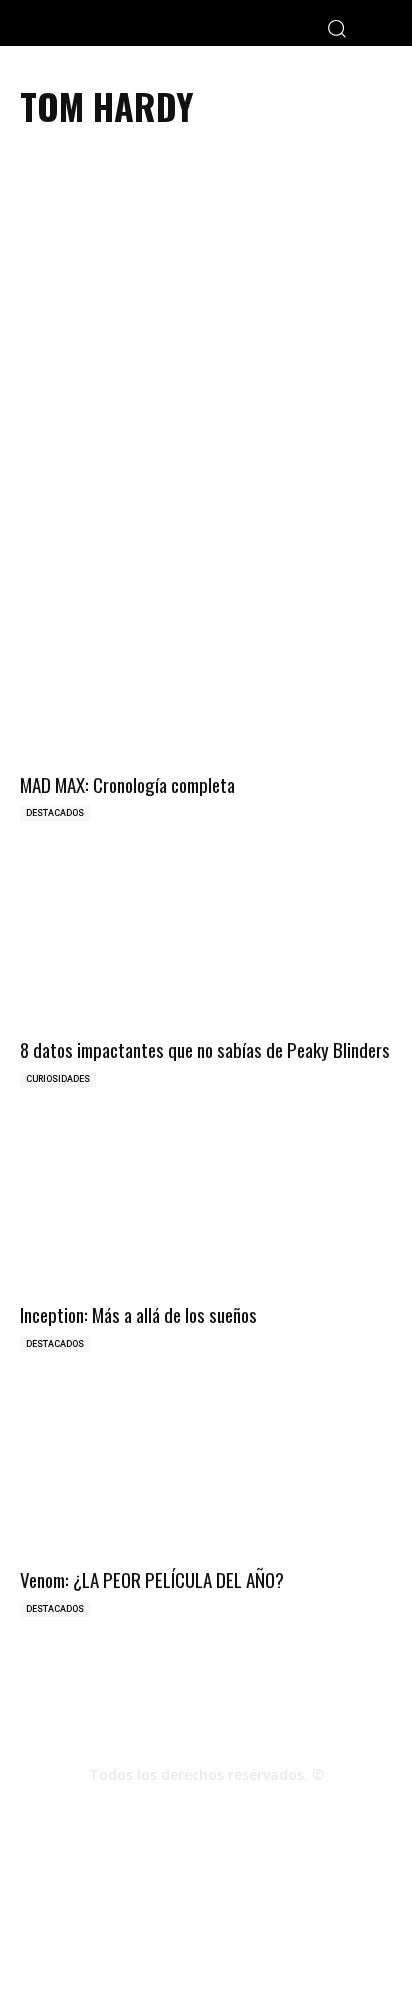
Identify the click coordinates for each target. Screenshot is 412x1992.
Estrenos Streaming (206, 1932)
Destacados (55, 813)
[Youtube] (260, 1810)
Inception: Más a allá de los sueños (138, 1314)
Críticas (143, 1911)
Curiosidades (58, 1079)
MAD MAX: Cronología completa (127, 784)
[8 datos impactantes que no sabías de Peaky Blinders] (206, 940)
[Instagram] (206, 1810)
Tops (197, 1911)
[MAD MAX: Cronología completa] (206, 675)
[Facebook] (152, 1810)
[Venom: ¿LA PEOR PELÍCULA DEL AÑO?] (206, 1471)
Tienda (342, 1911)
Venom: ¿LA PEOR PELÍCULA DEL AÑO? (152, 1579)
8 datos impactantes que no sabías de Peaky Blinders (205, 1049)
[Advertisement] (206, 370)
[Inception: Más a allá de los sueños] (206, 1206)
